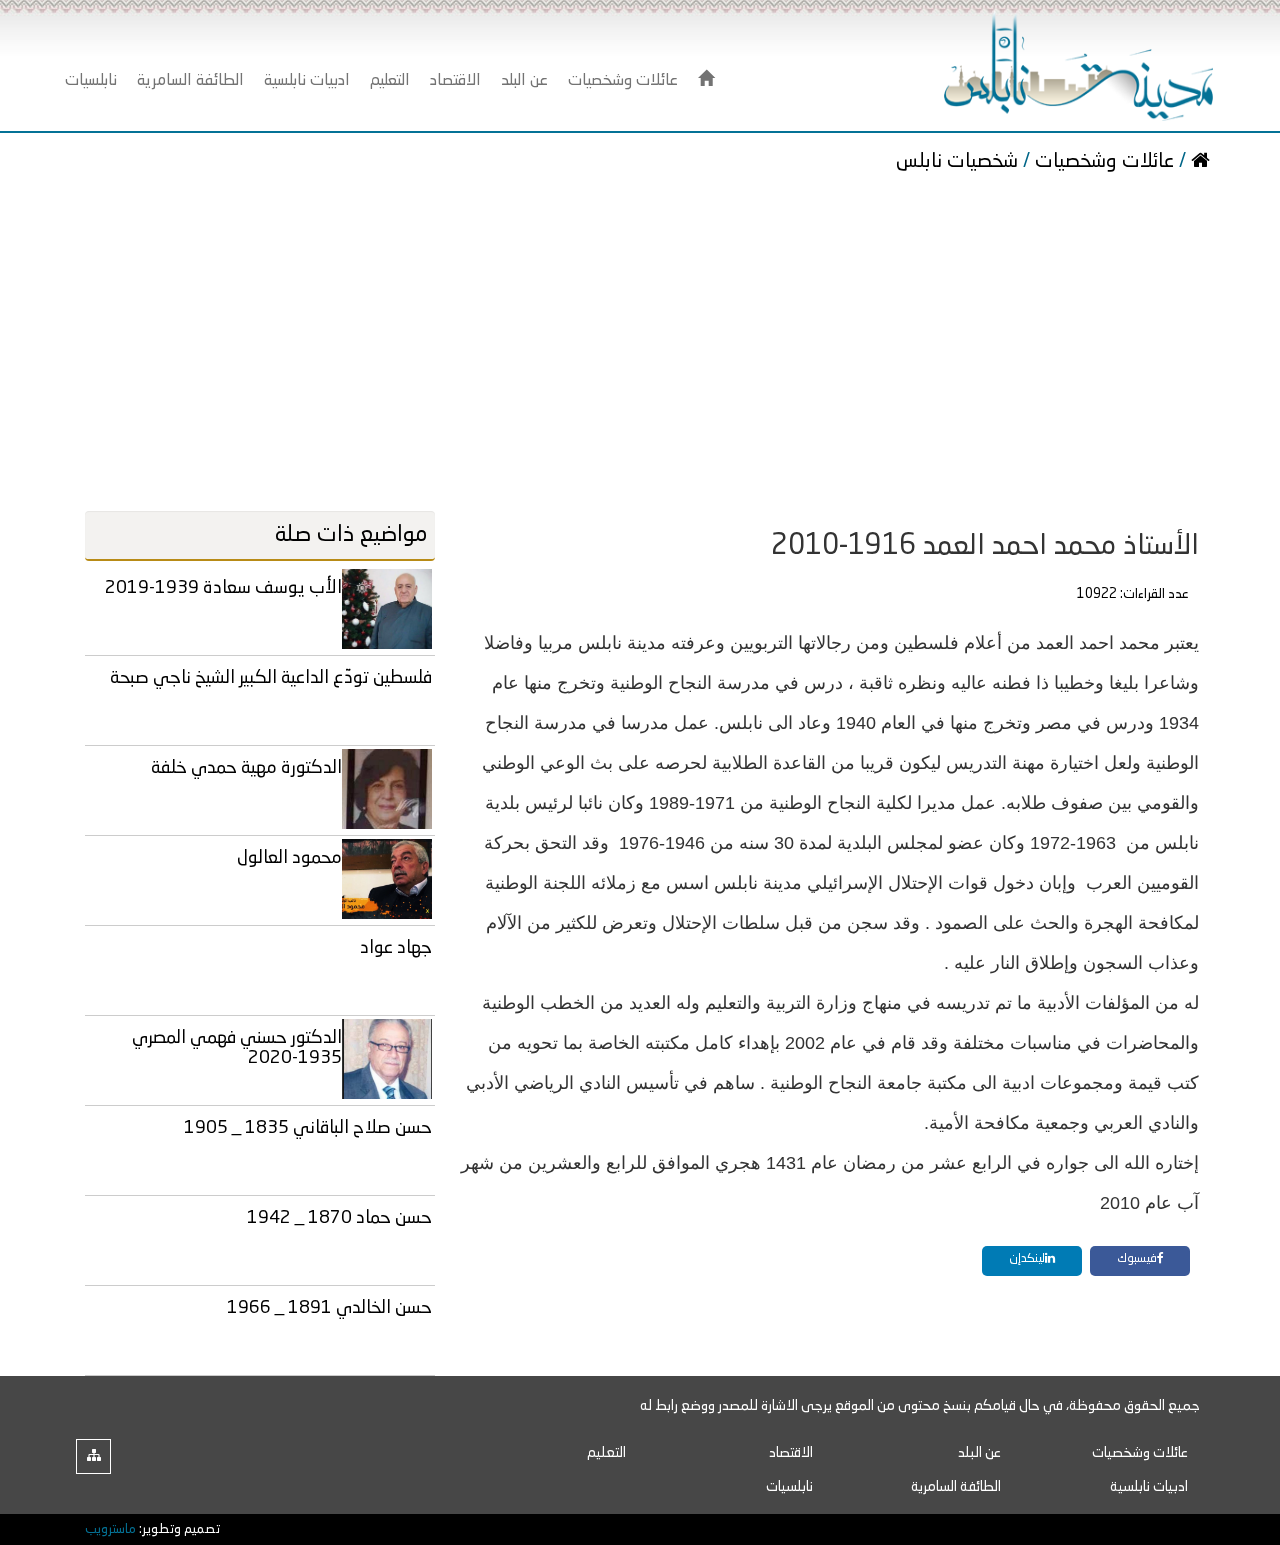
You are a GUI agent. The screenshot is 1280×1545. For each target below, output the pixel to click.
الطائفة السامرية (956, 1487)
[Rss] (93, 1456)
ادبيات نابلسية (1149, 1487)
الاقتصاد (791, 1453)
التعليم (606, 1453)
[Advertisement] (640, 346)
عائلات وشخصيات (1104, 162)
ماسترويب (110, 1529)
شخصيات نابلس (959, 162)
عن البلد (979, 1453)
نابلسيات (789, 1487)
